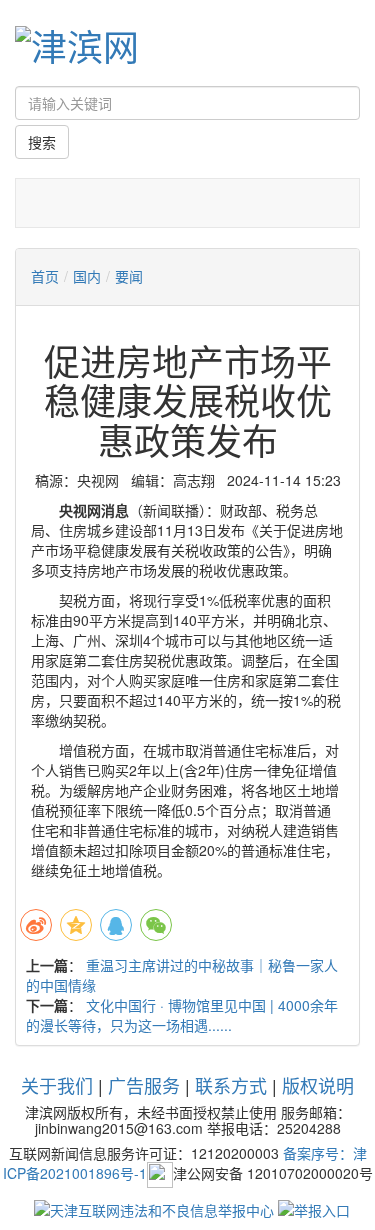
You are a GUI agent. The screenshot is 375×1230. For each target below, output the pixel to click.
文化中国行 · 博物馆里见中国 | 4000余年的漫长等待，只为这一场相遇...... (182, 1015)
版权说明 (318, 1085)
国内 (87, 276)
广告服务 (144, 1085)
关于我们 (57, 1085)
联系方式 (231, 1085)
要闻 (129, 276)
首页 (45, 276)
